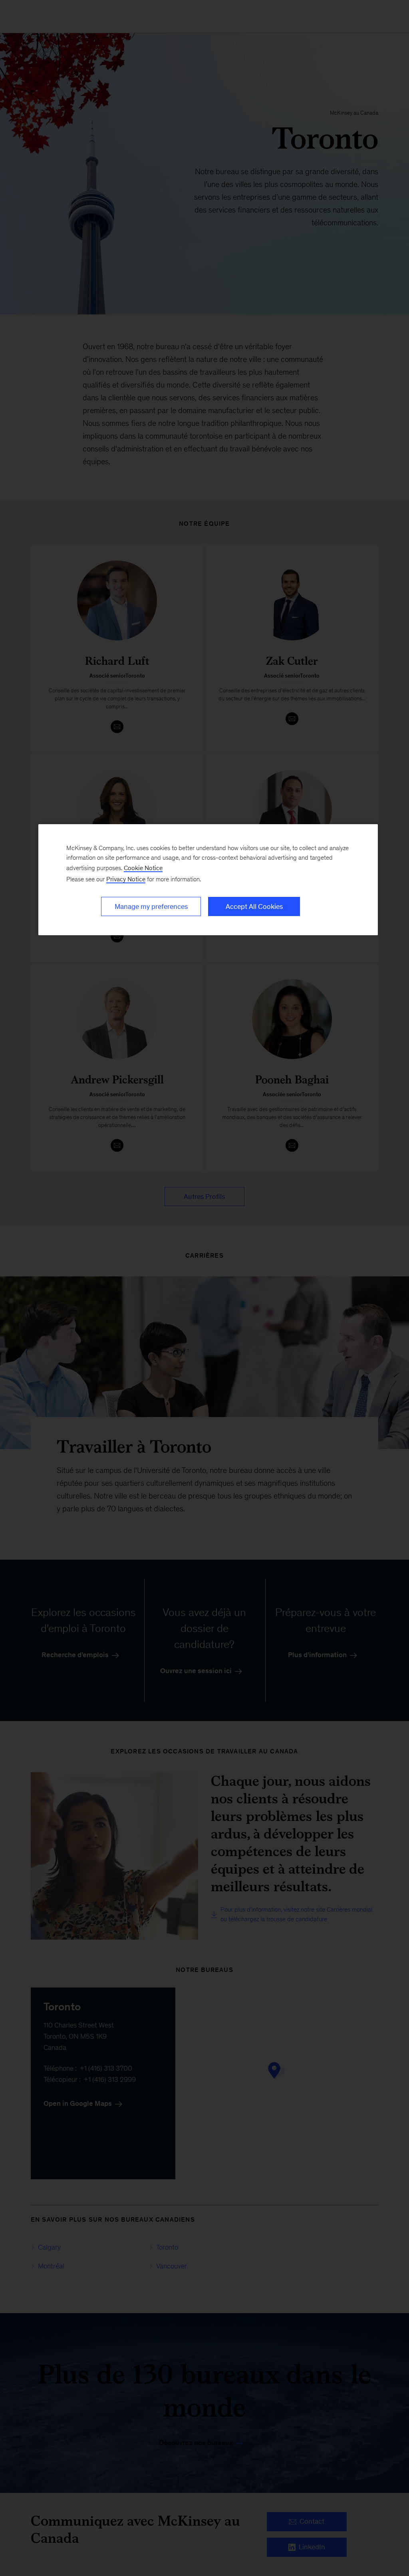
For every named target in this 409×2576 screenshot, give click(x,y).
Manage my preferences (151, 906)
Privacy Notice (126, 879)
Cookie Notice (143, 868)
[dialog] (208, 880)
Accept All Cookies (254, 906)
